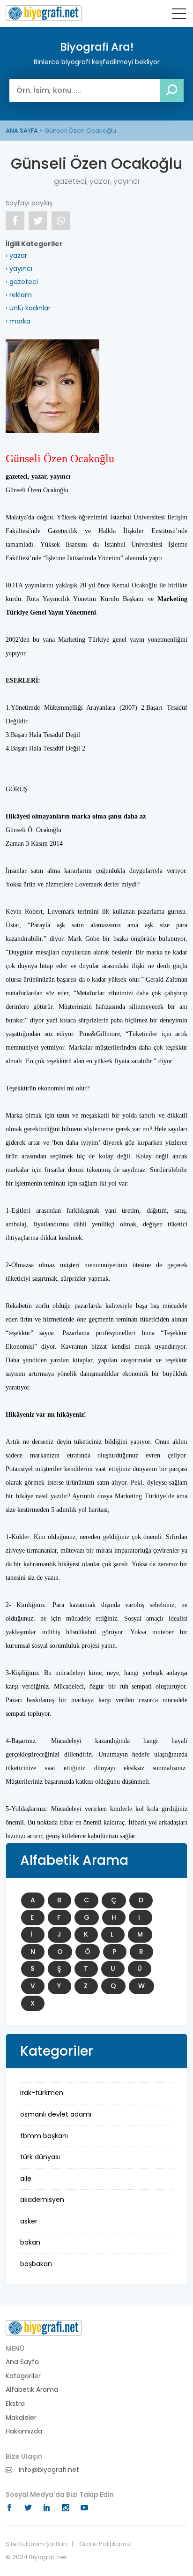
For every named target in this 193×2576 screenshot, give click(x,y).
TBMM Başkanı (44, 2136)
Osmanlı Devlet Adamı (56, 2114)
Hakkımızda (24, 2431)
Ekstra (15, 2404)
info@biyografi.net (48, 2470)
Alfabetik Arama (32, 2390)
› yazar (16, 255)
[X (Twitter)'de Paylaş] (38, 221)
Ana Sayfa (22, 2362)
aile (26, 2178)
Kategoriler (23, 2376)
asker (29, 2221)
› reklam (19, 295)
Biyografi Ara (44, 13)
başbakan (36, 2264)
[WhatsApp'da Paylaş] (61, 221)
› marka (18, 321)
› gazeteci (22, 282)
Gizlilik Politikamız (105, 2544)
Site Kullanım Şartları (36, 2544)
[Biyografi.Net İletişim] (44, 2328)
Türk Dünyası (40, 2157)
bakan (30, 2242)
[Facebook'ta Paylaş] (15, 221)
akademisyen (42, 2200)
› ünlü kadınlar (28, 308)
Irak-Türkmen (42, 2093)
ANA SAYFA (22, 131)
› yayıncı (19, 269)
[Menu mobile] (179, 15)
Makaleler (21, 2418)
